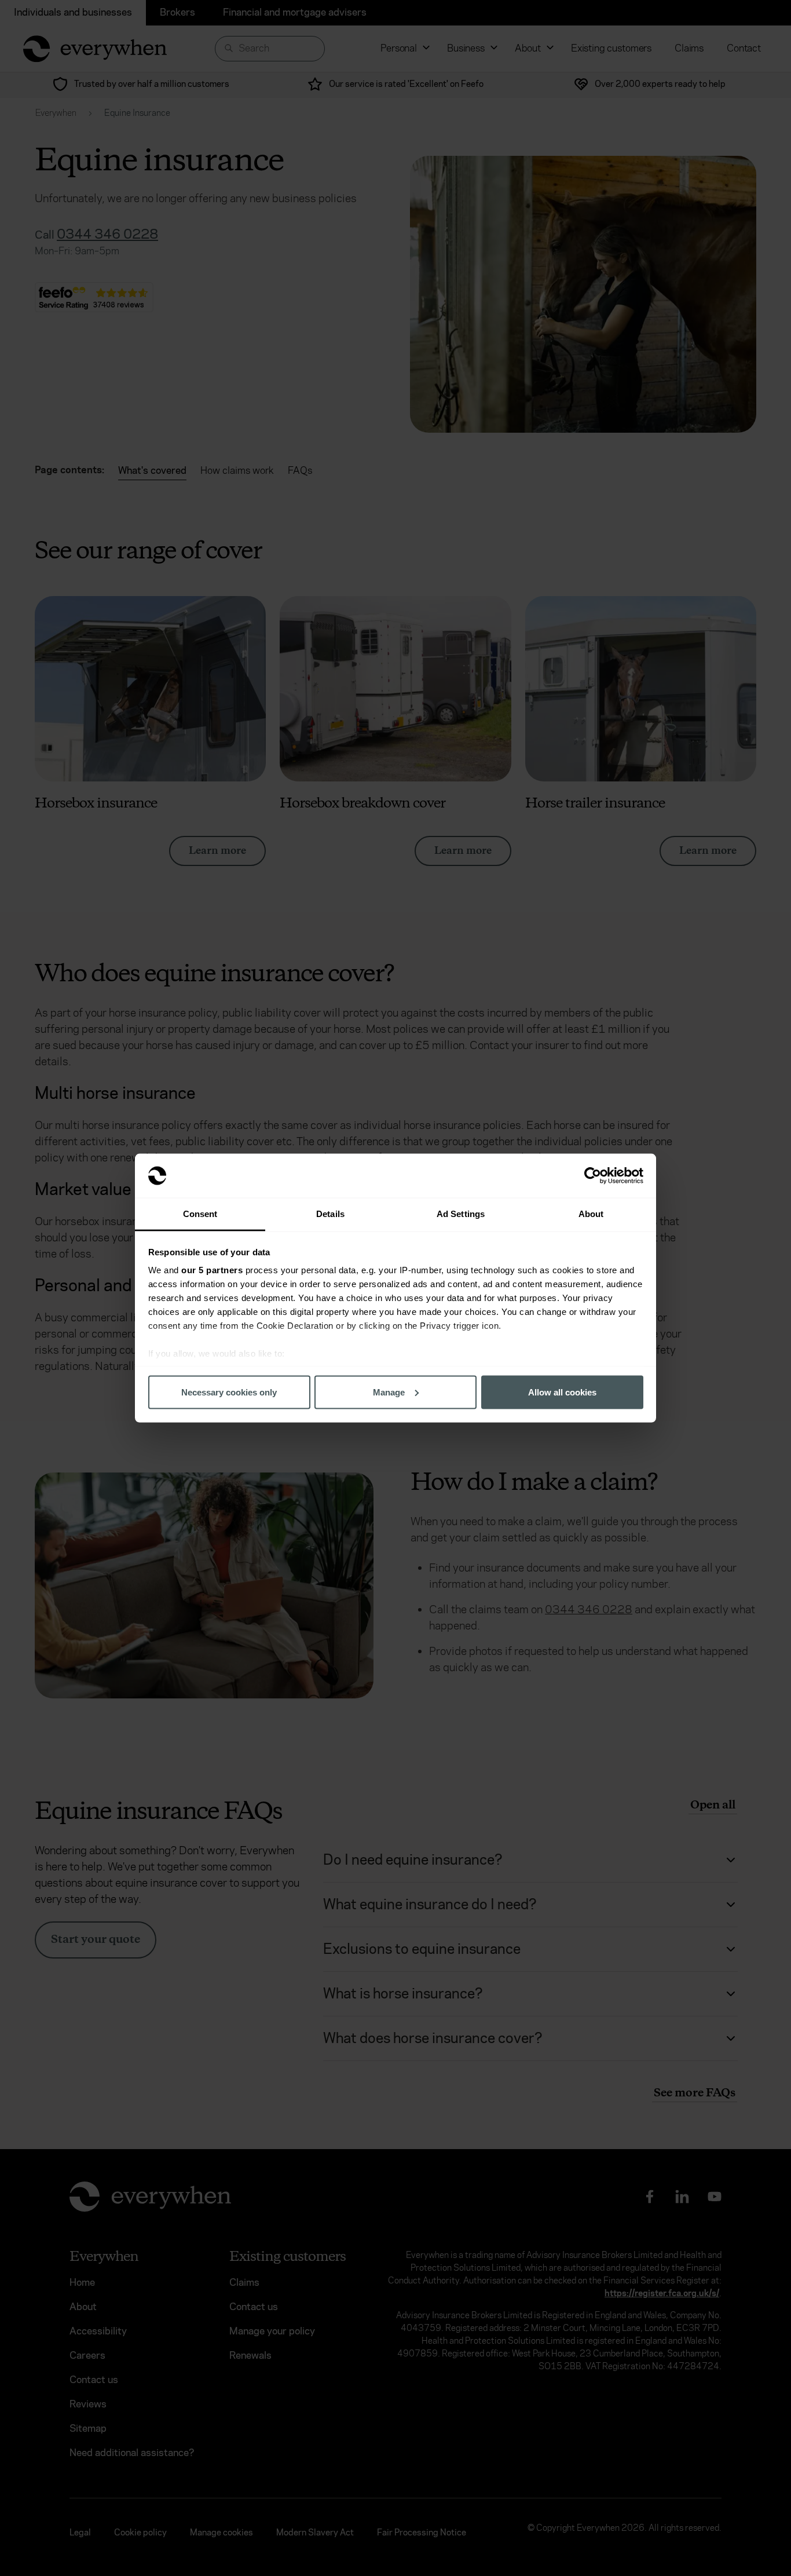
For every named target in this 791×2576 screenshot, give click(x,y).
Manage (389, 1392)
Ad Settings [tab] (461, 1214)
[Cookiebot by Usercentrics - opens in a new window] (593, 1176)
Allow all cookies (562, 1392)
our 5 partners (212, 1270)
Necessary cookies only (229, 1392)
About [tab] (591, 1214)
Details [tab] (330, 1214)
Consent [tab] (200, 1214)
